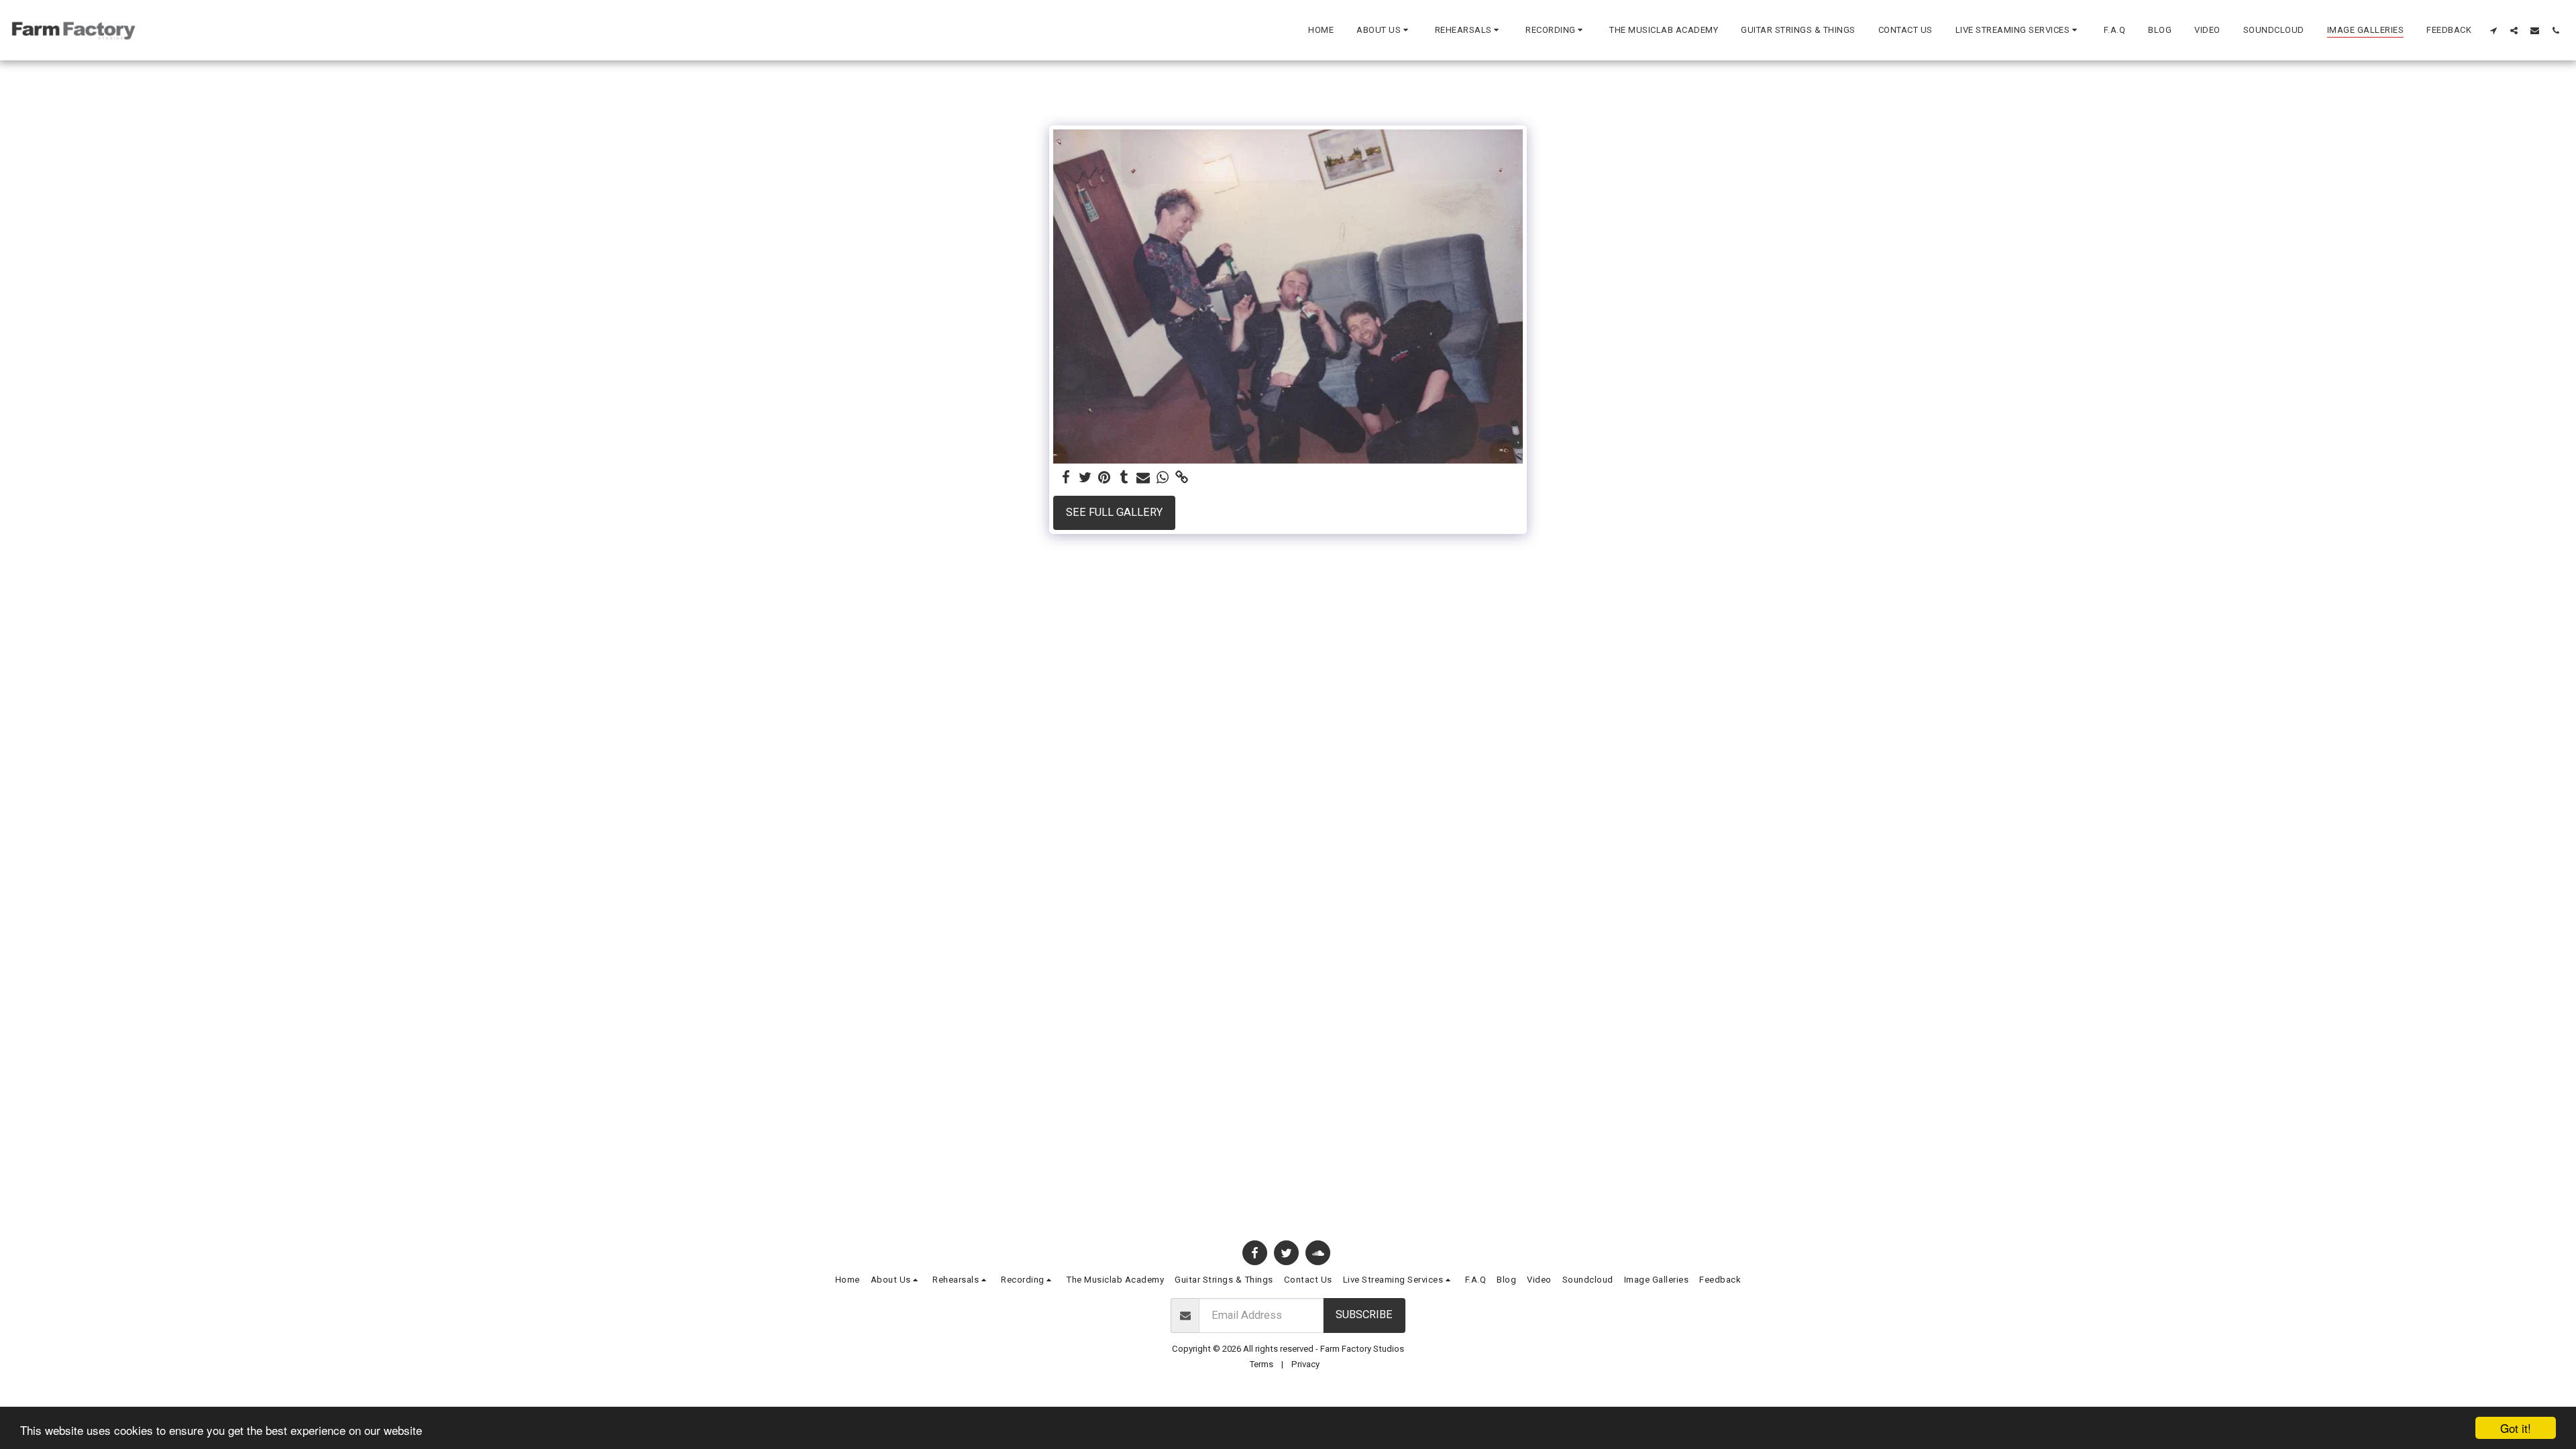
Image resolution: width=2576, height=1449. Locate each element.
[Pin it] (1105, 478)
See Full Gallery (1114, 512)
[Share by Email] (1143, 478)
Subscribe (1364, 1314)
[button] (1384, 30)
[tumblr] (1124, 478)
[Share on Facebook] (1066, 478)
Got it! (2516, 1428)
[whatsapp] (1163, 478)
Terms (1261, 1364)
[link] (1182, 478)
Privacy (1305, 1364)
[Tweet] (1085, 478)
